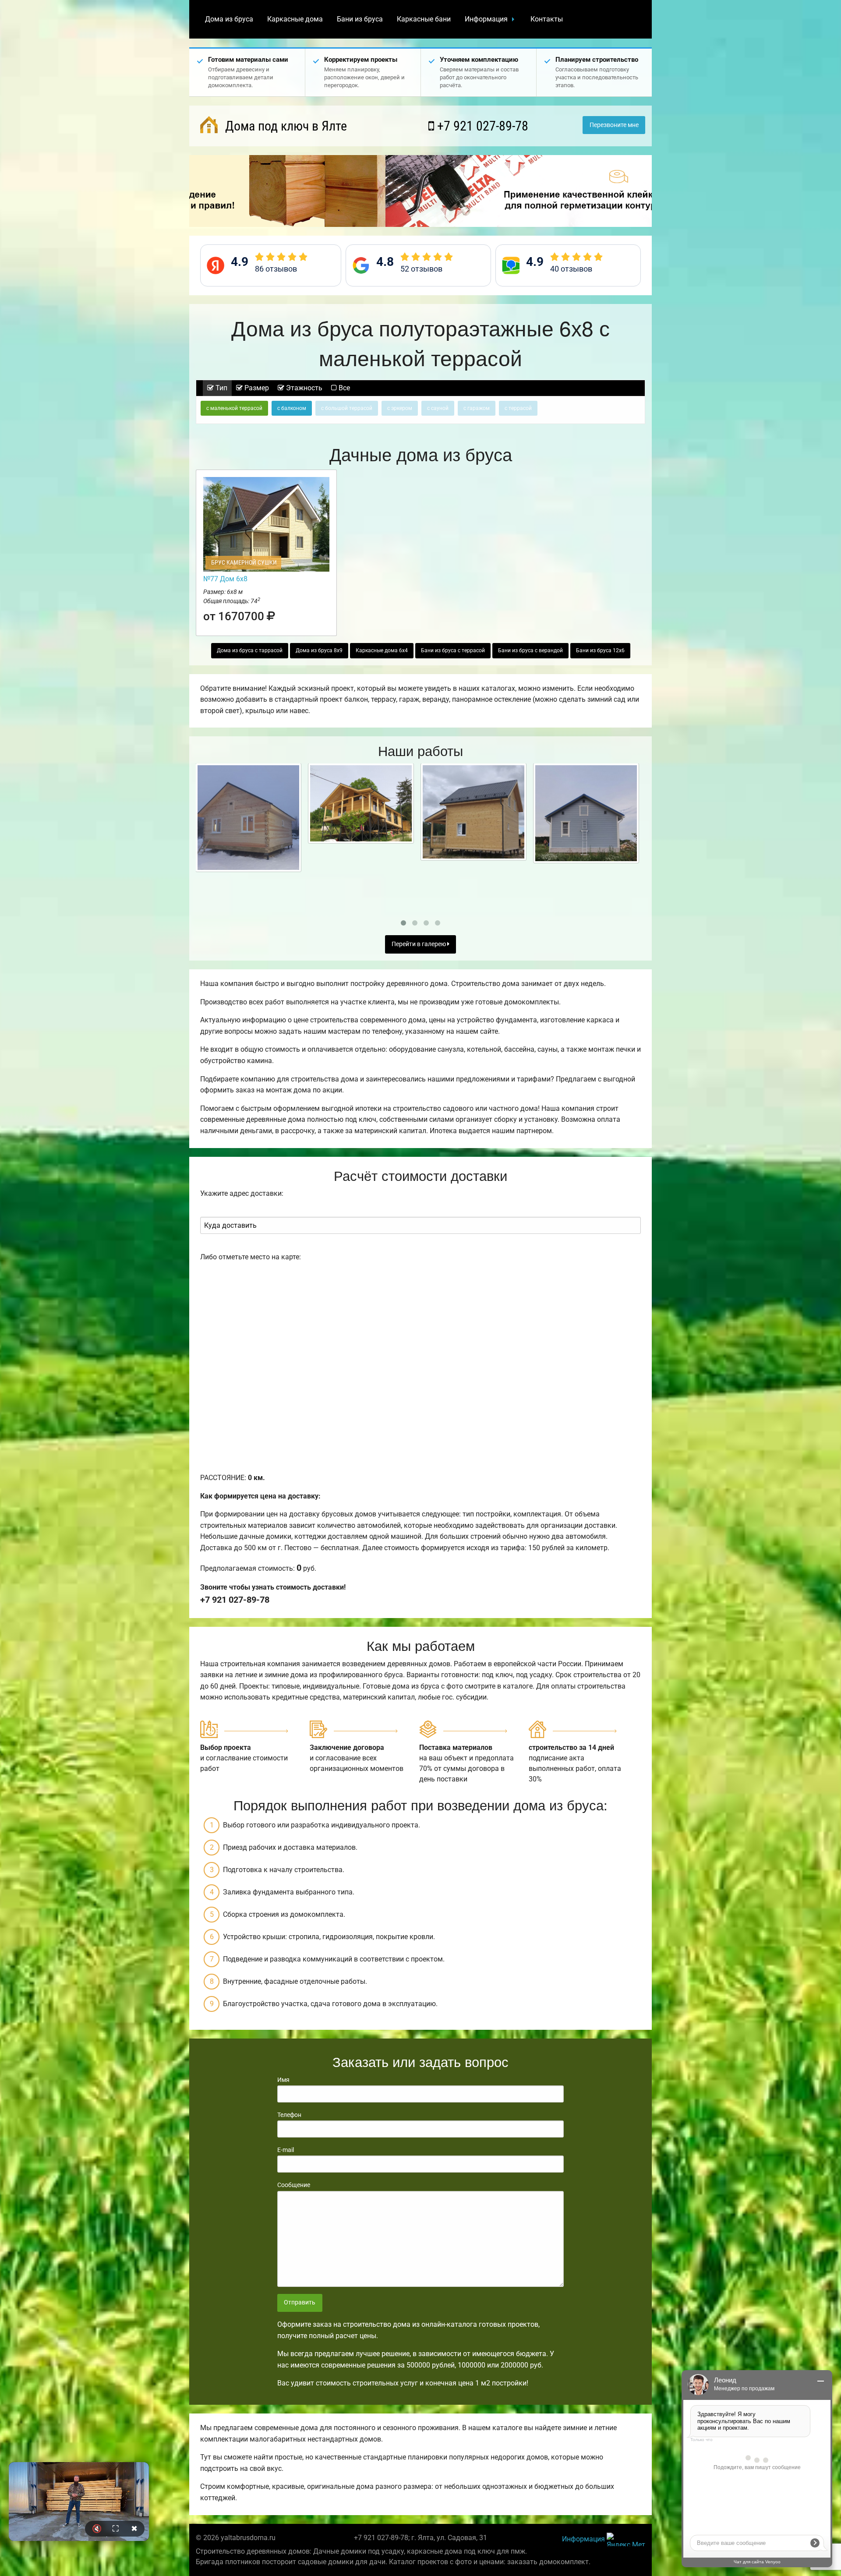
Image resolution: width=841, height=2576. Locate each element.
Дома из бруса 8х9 (319, 650)
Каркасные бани (424, 19)
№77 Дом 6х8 (225, 579)
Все (343, 388)
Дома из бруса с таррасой (250, 650)
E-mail (286, 2150)
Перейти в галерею (419, 944)
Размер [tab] (256, 388)
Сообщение (294, 2185)
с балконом (292, 408)
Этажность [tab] (303, 388)
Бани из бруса (360, 19)
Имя (283, 2080)
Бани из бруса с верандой (530, 650)
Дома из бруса (229, 19)
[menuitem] (229, 19)
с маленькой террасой (234, 408)
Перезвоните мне (614, 125)
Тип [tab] (221, 388)
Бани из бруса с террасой (453, 650)
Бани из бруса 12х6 (600, 650)
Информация (486, 19)
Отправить (300, 2302)
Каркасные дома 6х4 (382, 650)
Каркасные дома (295, 19)
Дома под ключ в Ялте (284, 126)
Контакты (547, 19)
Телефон (289, 2115)
